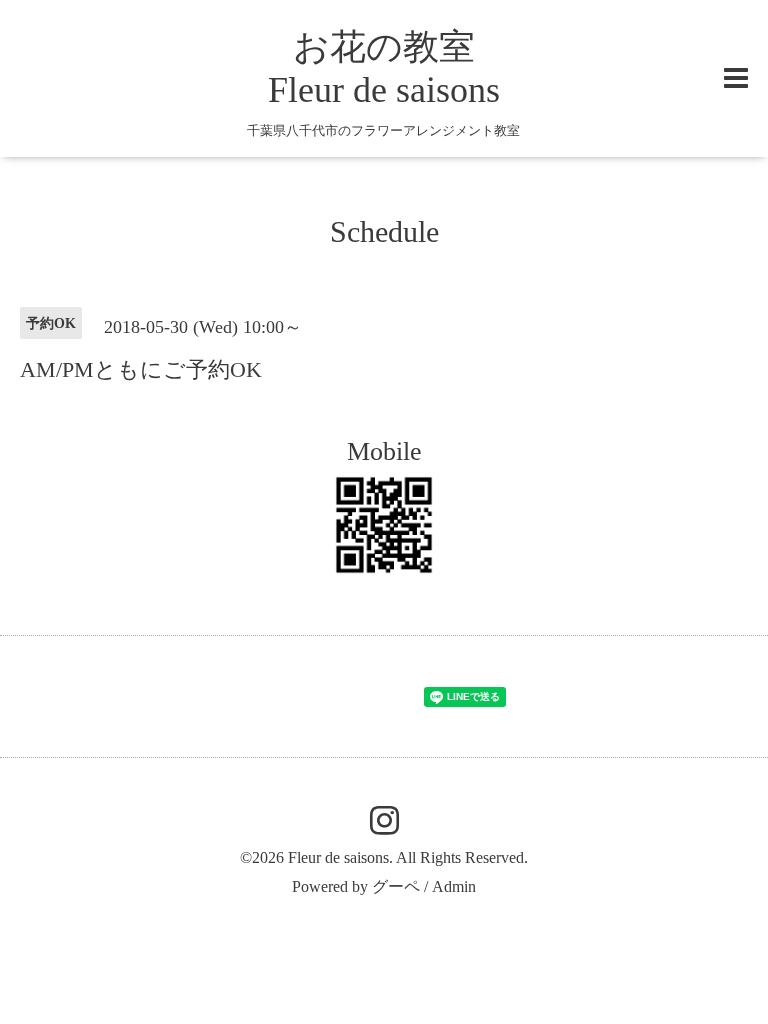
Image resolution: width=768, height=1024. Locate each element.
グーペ (396, 886)
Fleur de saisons (338, 857)
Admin (454, 886)
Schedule (384, 231)
